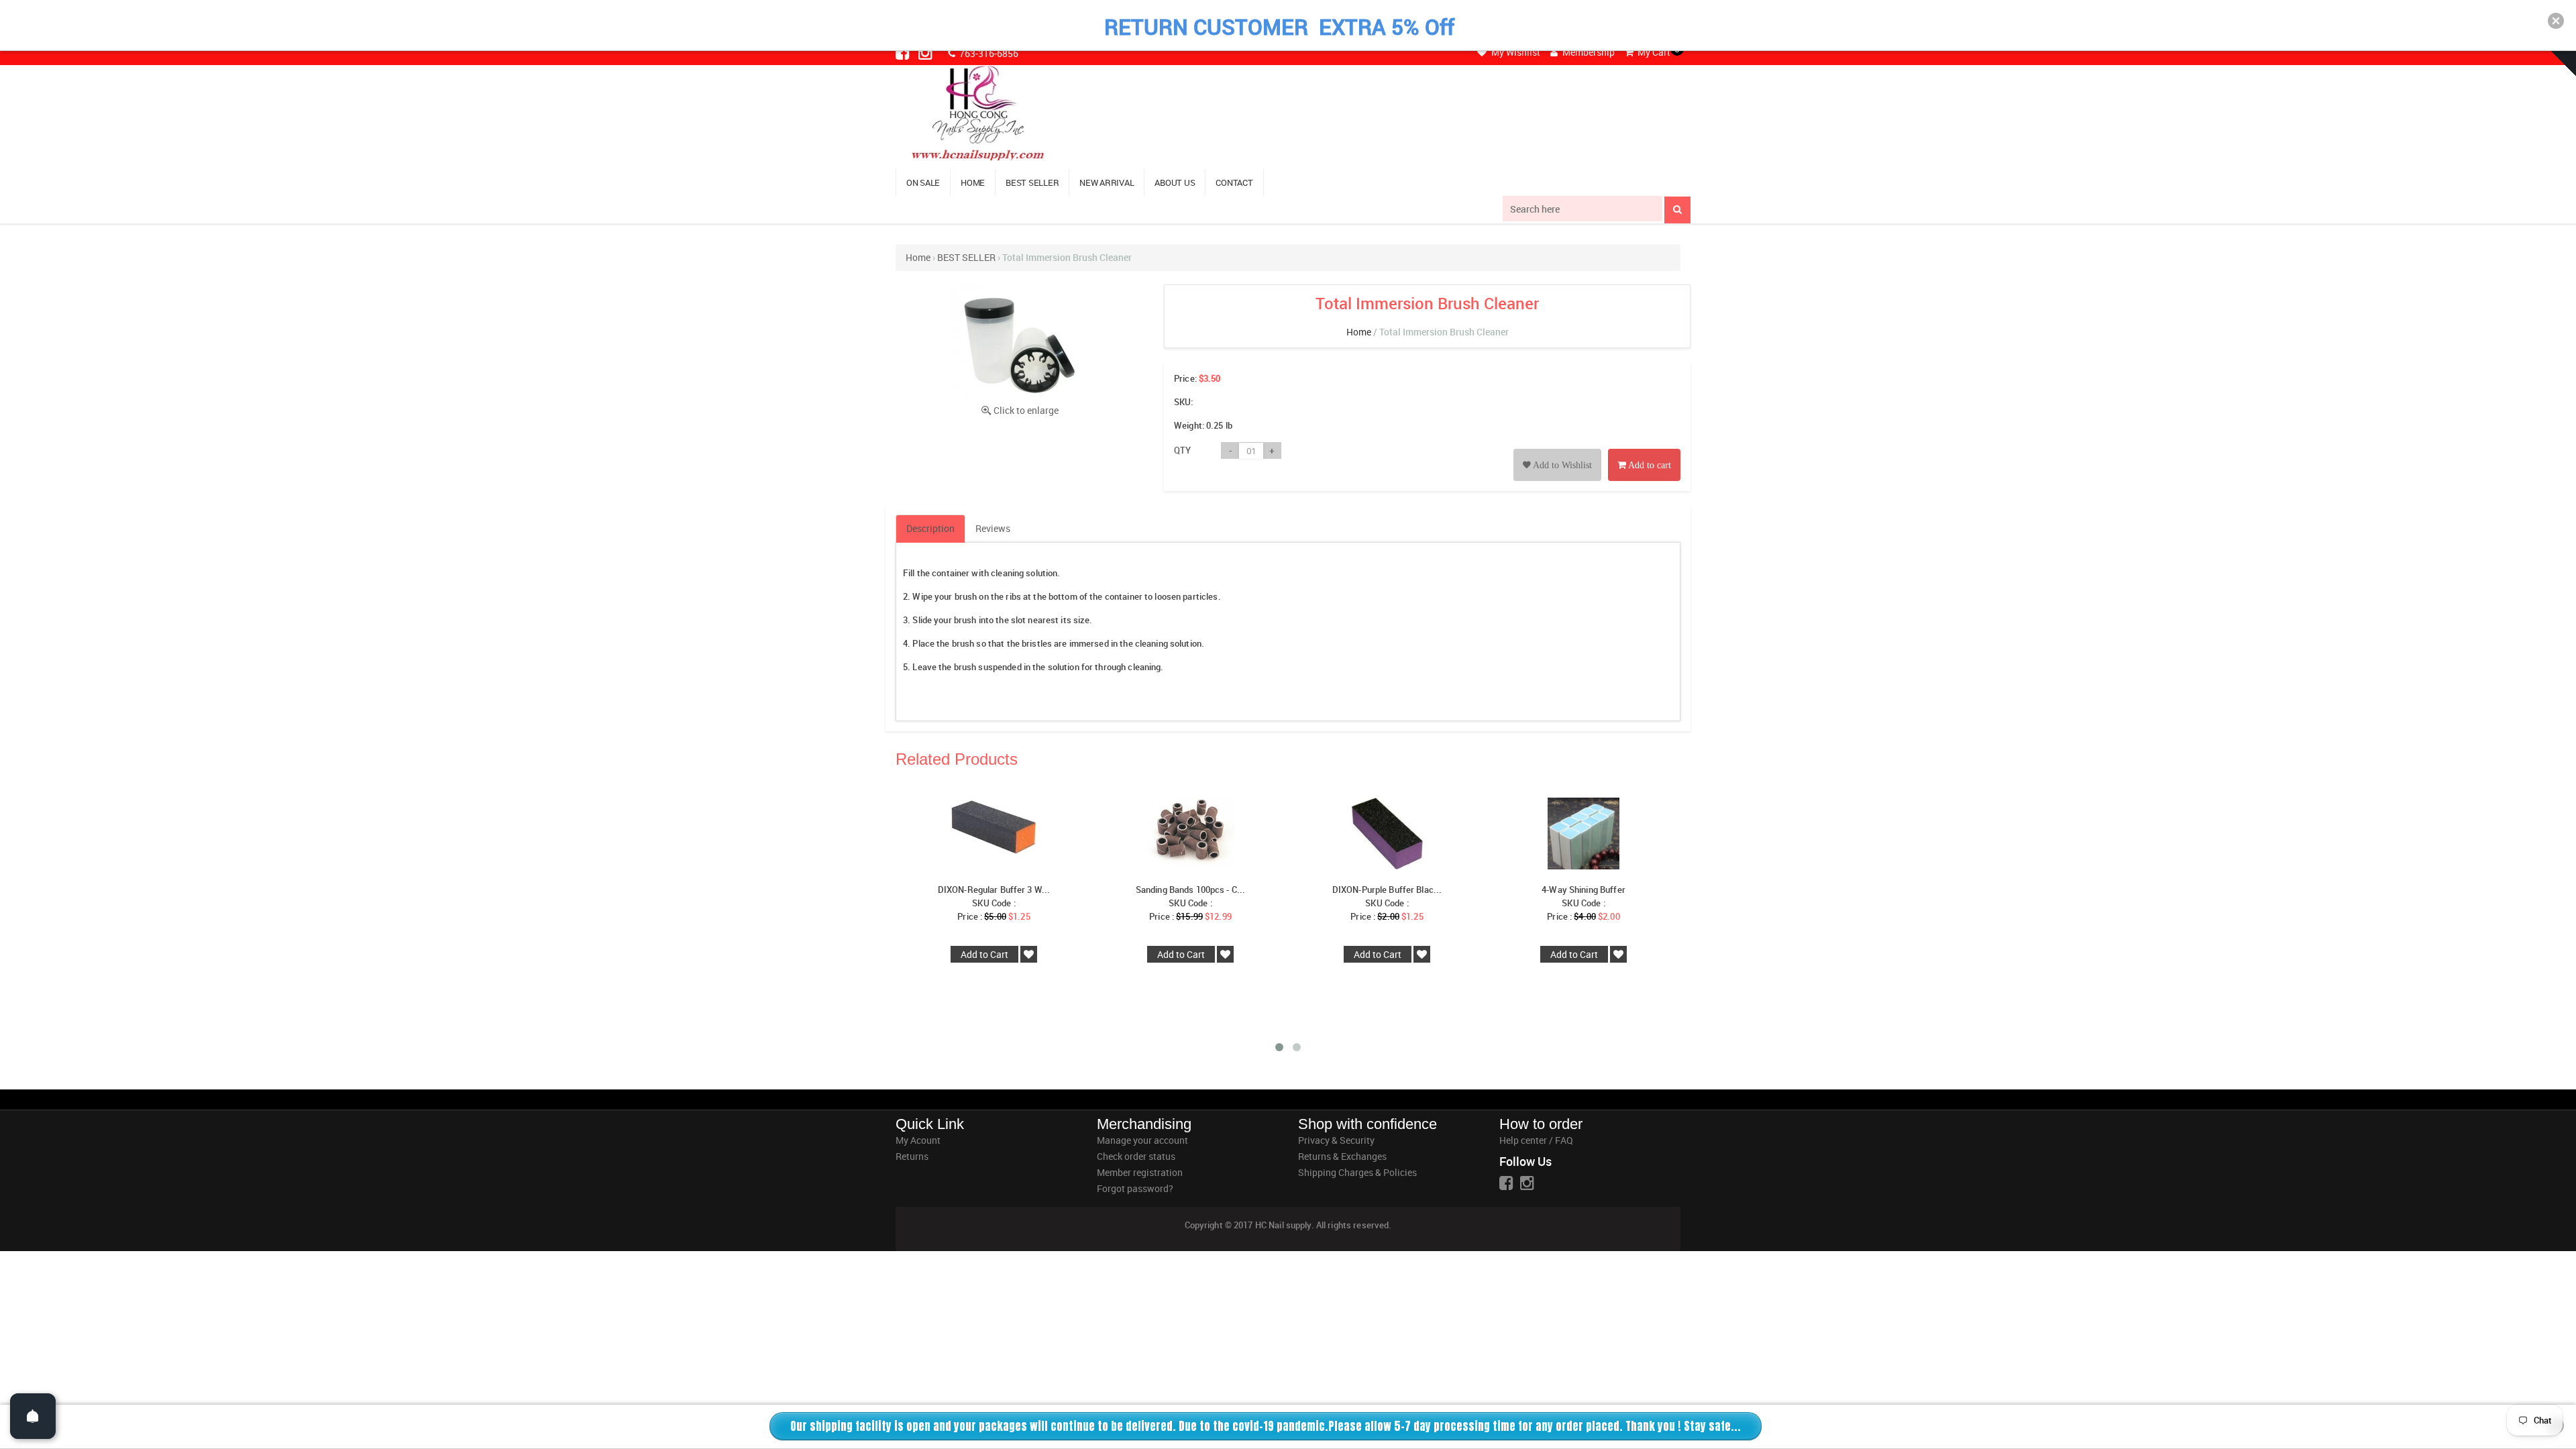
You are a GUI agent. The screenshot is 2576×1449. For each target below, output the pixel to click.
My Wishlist (1515, 52)
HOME (973, 182)
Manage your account (1142, 1140)
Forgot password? (1135, 1188)
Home (918, 257)
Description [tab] (930, 528)
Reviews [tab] (993, 528)
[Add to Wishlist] (1557, 450)
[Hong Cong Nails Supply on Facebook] (904, 52)
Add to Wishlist (1561, 465)
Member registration (1140, 1172)
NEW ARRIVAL (1107, 182)
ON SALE (923, 182)
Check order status (1136, 1156)
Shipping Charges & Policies (1357, 1172)
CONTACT (1234, 182)
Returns (912, 1156)
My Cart (1653, 52)
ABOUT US (1175, 182)
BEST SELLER (1032, 182)
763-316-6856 (988, 53)
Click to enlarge (1026, 410)
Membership (1588, 52)
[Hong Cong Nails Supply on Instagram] (926, 52)
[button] (2556, 21)
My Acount (918, 1140)
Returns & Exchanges (1342, 1156)
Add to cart (1649, 465)
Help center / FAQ (1536, 1140)
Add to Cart (984, 954)
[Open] (33, 1416)
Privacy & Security (1336, 1140)
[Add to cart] (1644, 450)
